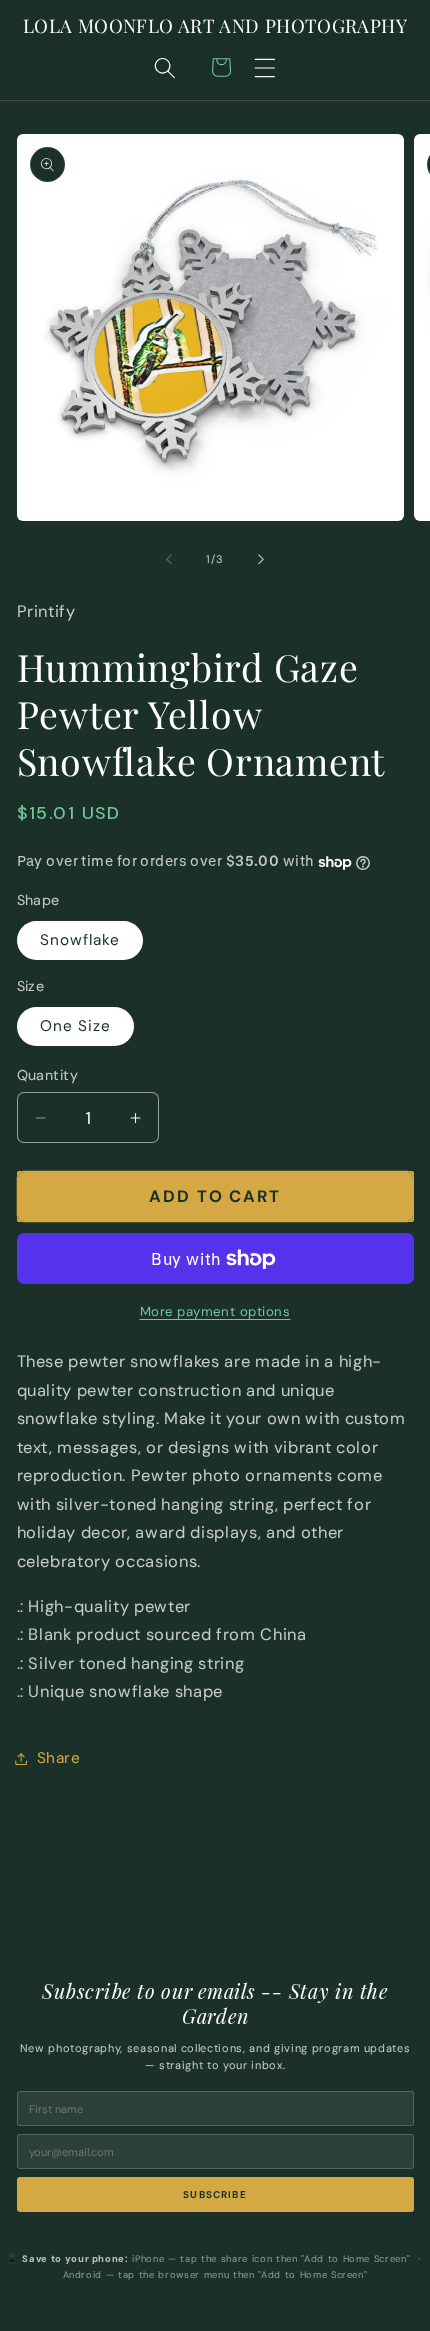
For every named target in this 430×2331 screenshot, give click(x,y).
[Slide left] (169, 559)
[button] (265, 67)
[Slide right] (261, 559)
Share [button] (59, 1758)
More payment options (215, 1311)
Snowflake (80, 940)
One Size (76, 1026)
